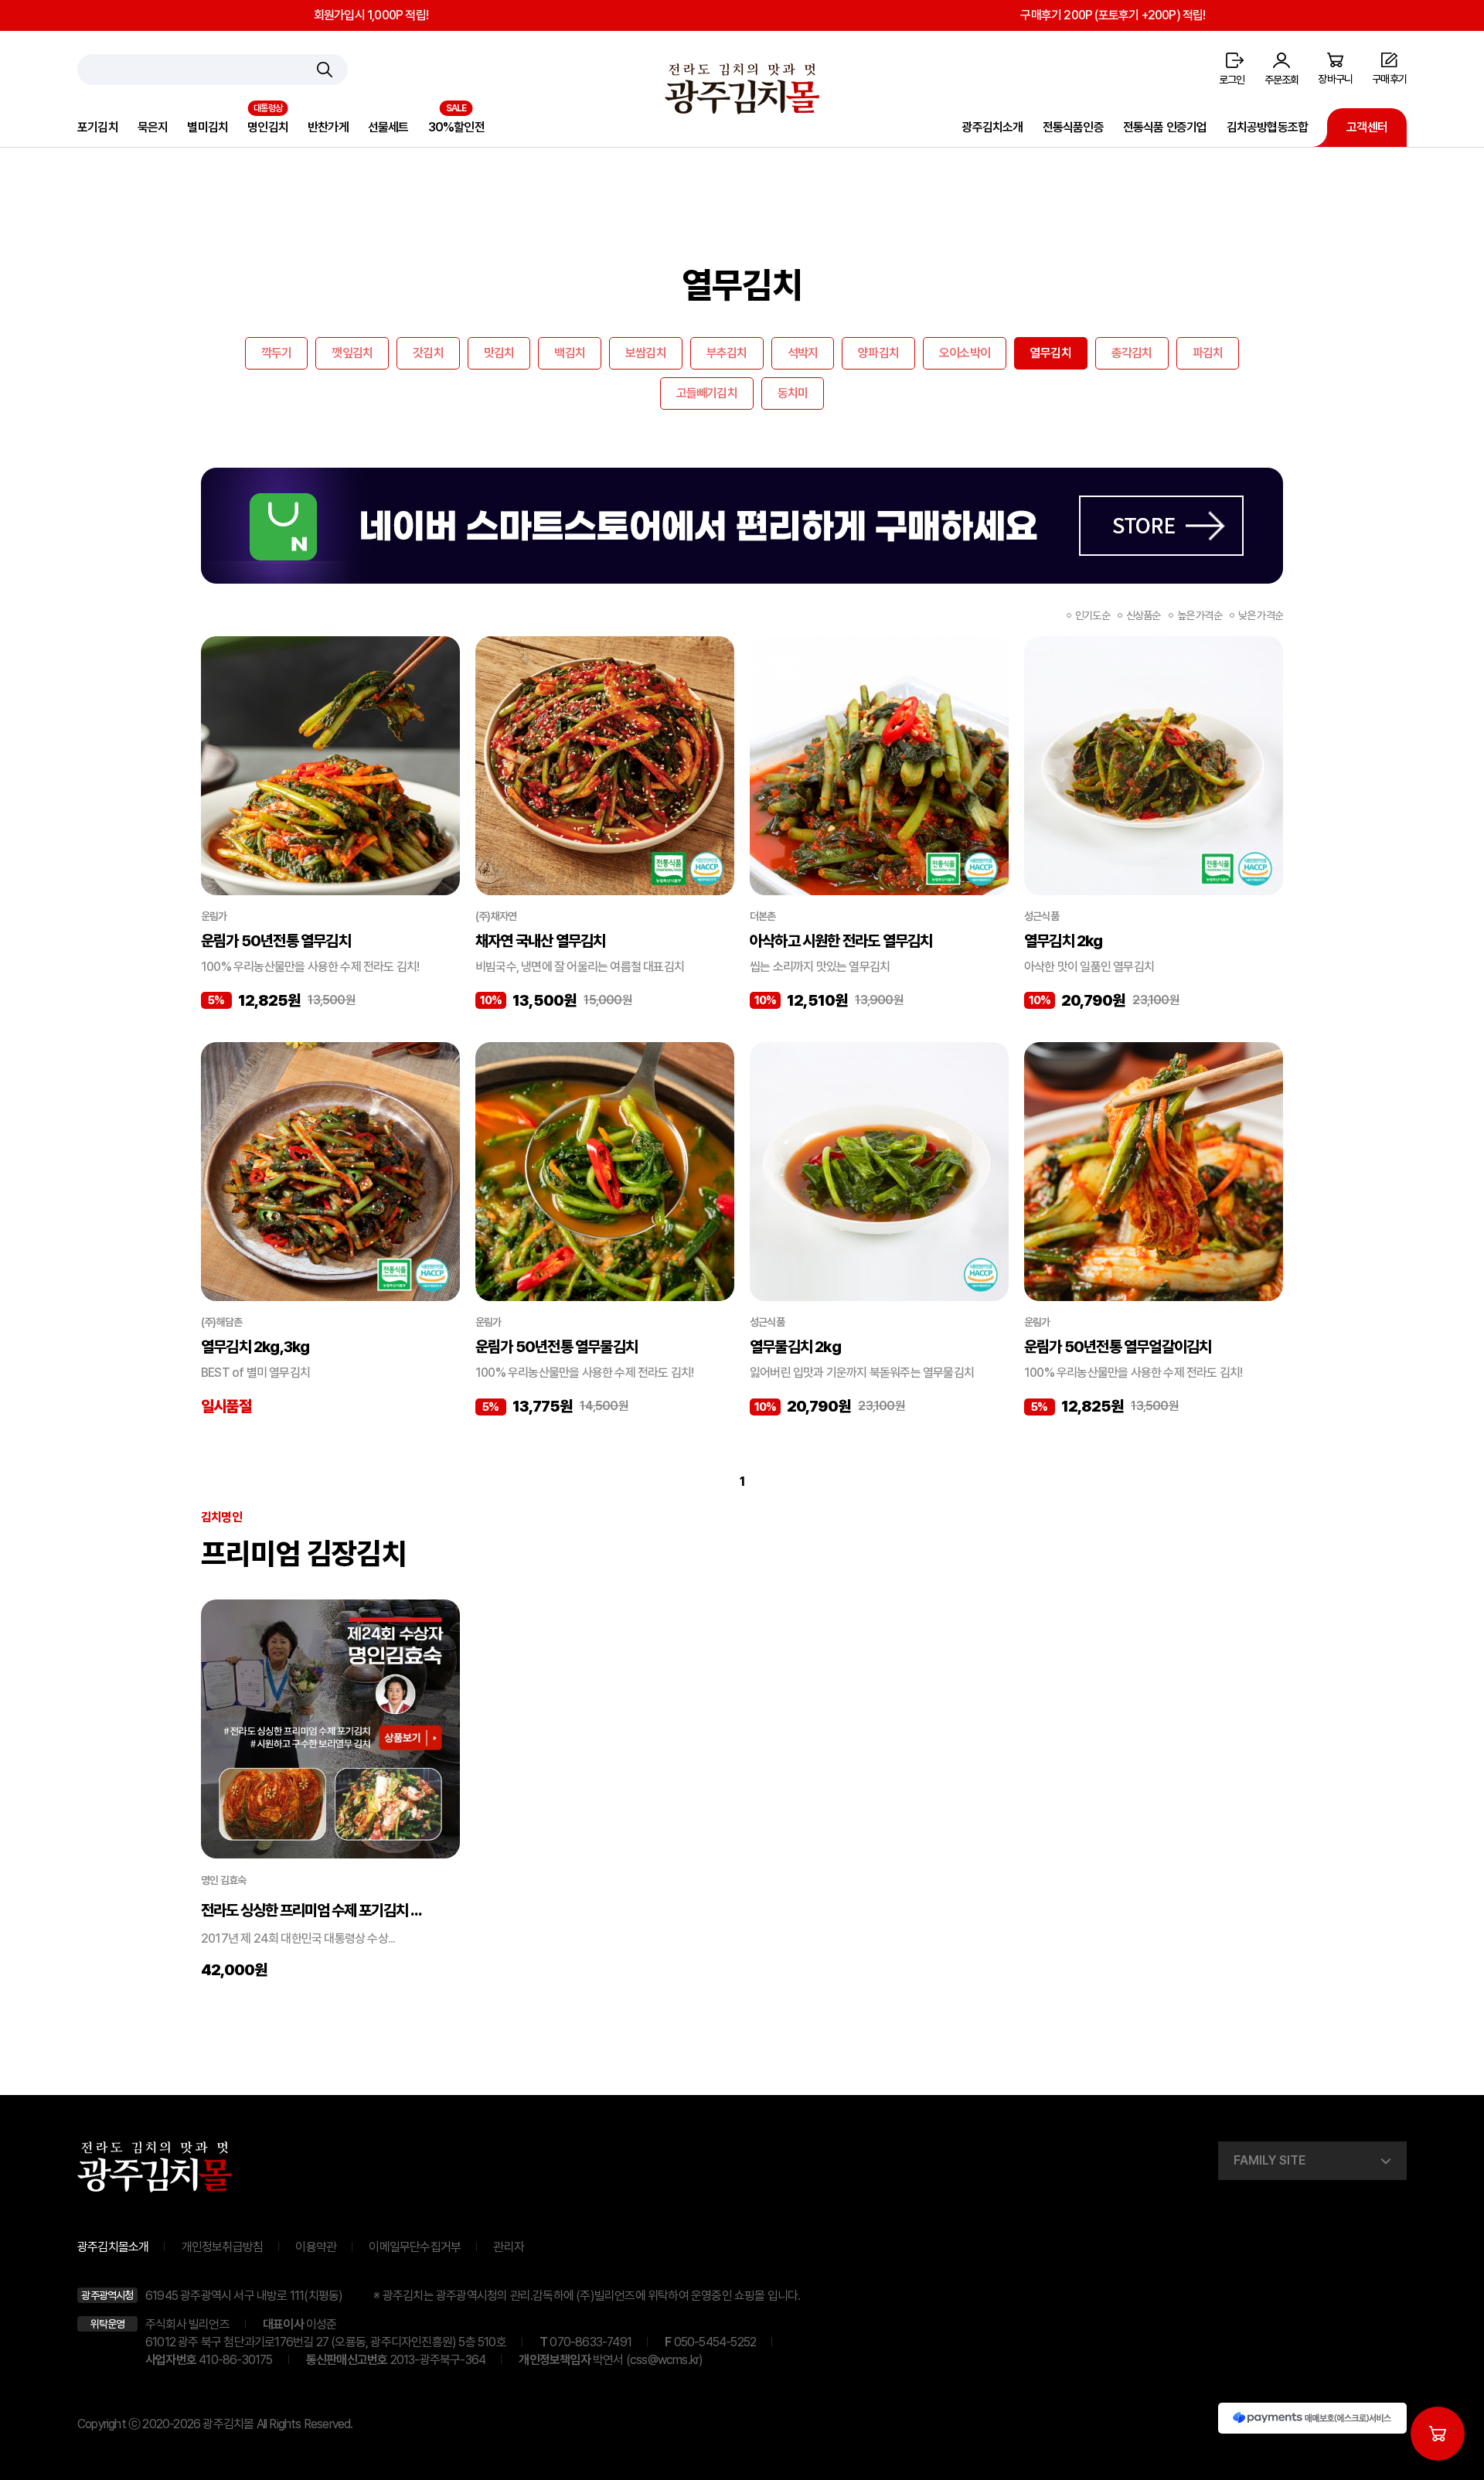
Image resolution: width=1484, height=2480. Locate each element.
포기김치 (98, 127)
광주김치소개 (992, 127)
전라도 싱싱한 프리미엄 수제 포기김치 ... (311, 1910)
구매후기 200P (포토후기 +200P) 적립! (1113, 15)
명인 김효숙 (223, 1880)
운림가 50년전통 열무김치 (276, 941)
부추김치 (727, 353)
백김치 (570, 353)
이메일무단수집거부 (415, 2247)
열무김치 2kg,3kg (255, 1347)
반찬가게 (328, 127)
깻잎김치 (352, 353)
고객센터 (1367, 127)
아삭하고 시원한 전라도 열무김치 (841, 941)
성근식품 (1042, 916)
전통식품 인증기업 (1165, 127)
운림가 (214, 916)
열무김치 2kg (1064, 941)
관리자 (509, 2247)
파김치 (1208, 353)
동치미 (793, 393)
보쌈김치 (646, 353)
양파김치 (878, 353)
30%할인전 (456, 127)
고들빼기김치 (707, 393)
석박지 (803, 353)
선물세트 (388, 127)
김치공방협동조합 (1268, 127)
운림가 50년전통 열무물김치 (556, 1347)
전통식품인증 (1073, 127)
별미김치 (208, 127)
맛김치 (499, 353)
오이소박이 (965, 353)
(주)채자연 (496, 916)
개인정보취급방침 (223, 2247)
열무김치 (1051, 353)
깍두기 (277, 353)
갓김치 (428, 353)
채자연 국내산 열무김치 (540, 941)
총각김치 (1132, 353)
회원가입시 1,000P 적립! (371, 15)
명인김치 (268, 127)
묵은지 (153, 127)
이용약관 (316, 2247)
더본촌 (763, 916)
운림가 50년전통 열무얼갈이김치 (1118, 1347)
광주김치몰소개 (113, 2247)
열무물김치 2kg (795, 1347)
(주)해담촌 (221, 1322)
